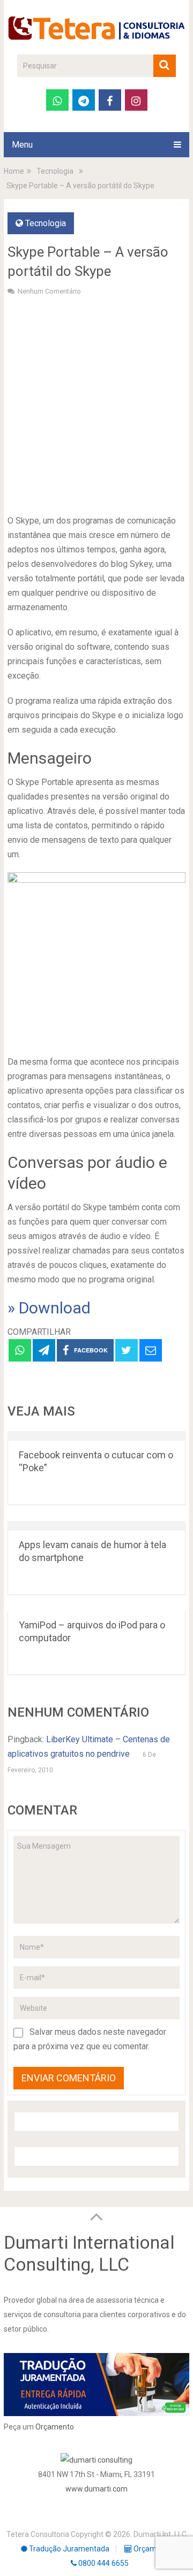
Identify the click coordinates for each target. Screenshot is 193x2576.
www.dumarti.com (96, 2489)
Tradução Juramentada (68, 2549)
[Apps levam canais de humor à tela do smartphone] (96, 1526)
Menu (22, 145)
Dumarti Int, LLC (160, 2534)
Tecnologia (46, 223)
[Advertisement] (96, 404)
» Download (49, 1308)
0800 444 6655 (103, 2563)
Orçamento (55, 2427)
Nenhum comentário (49, 291)
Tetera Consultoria (38, 2534)
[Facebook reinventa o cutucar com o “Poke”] (96, 1436)
